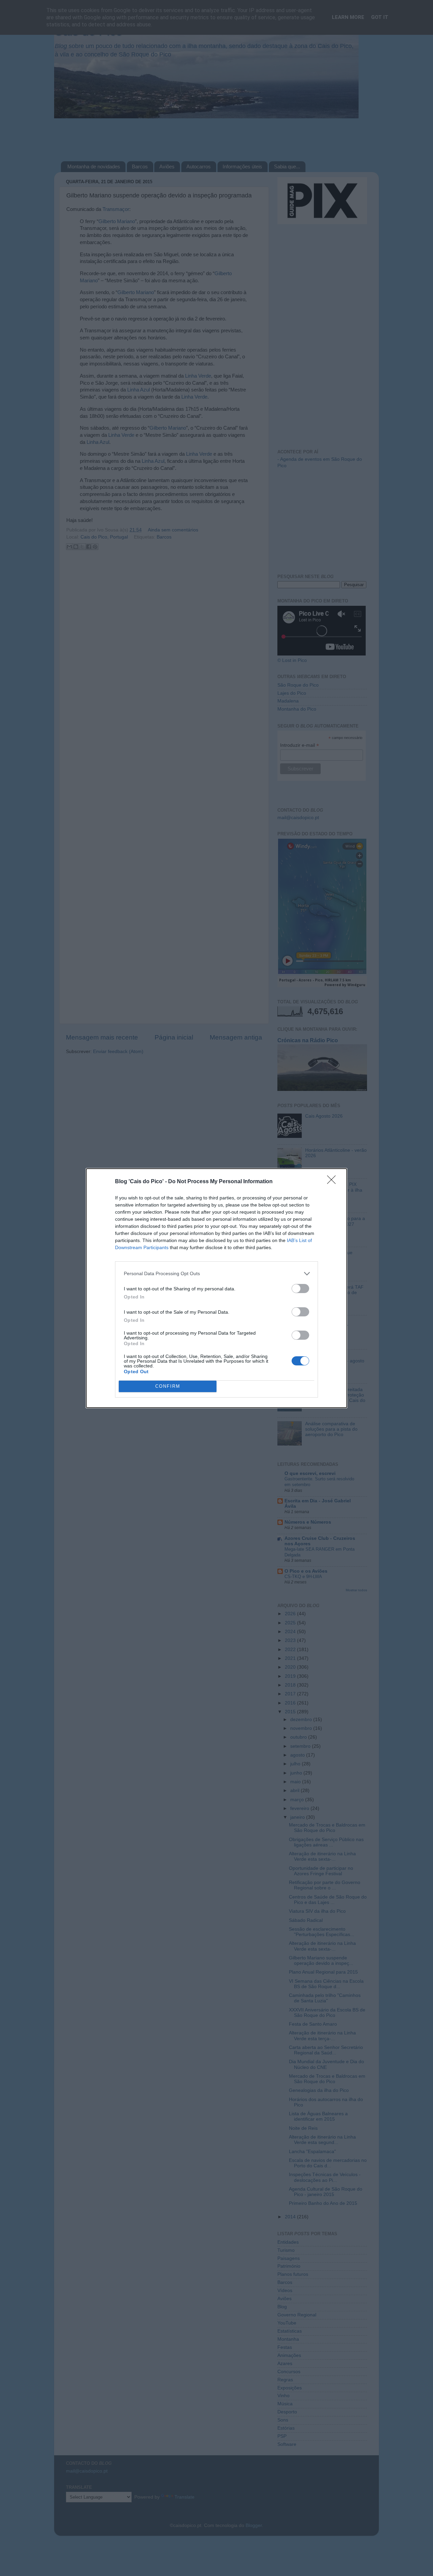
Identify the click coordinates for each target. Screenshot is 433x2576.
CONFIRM (168, 1386)
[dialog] (216, 1288)
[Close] (334, 1182)
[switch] (300, 1289)
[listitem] (216, 1274)
